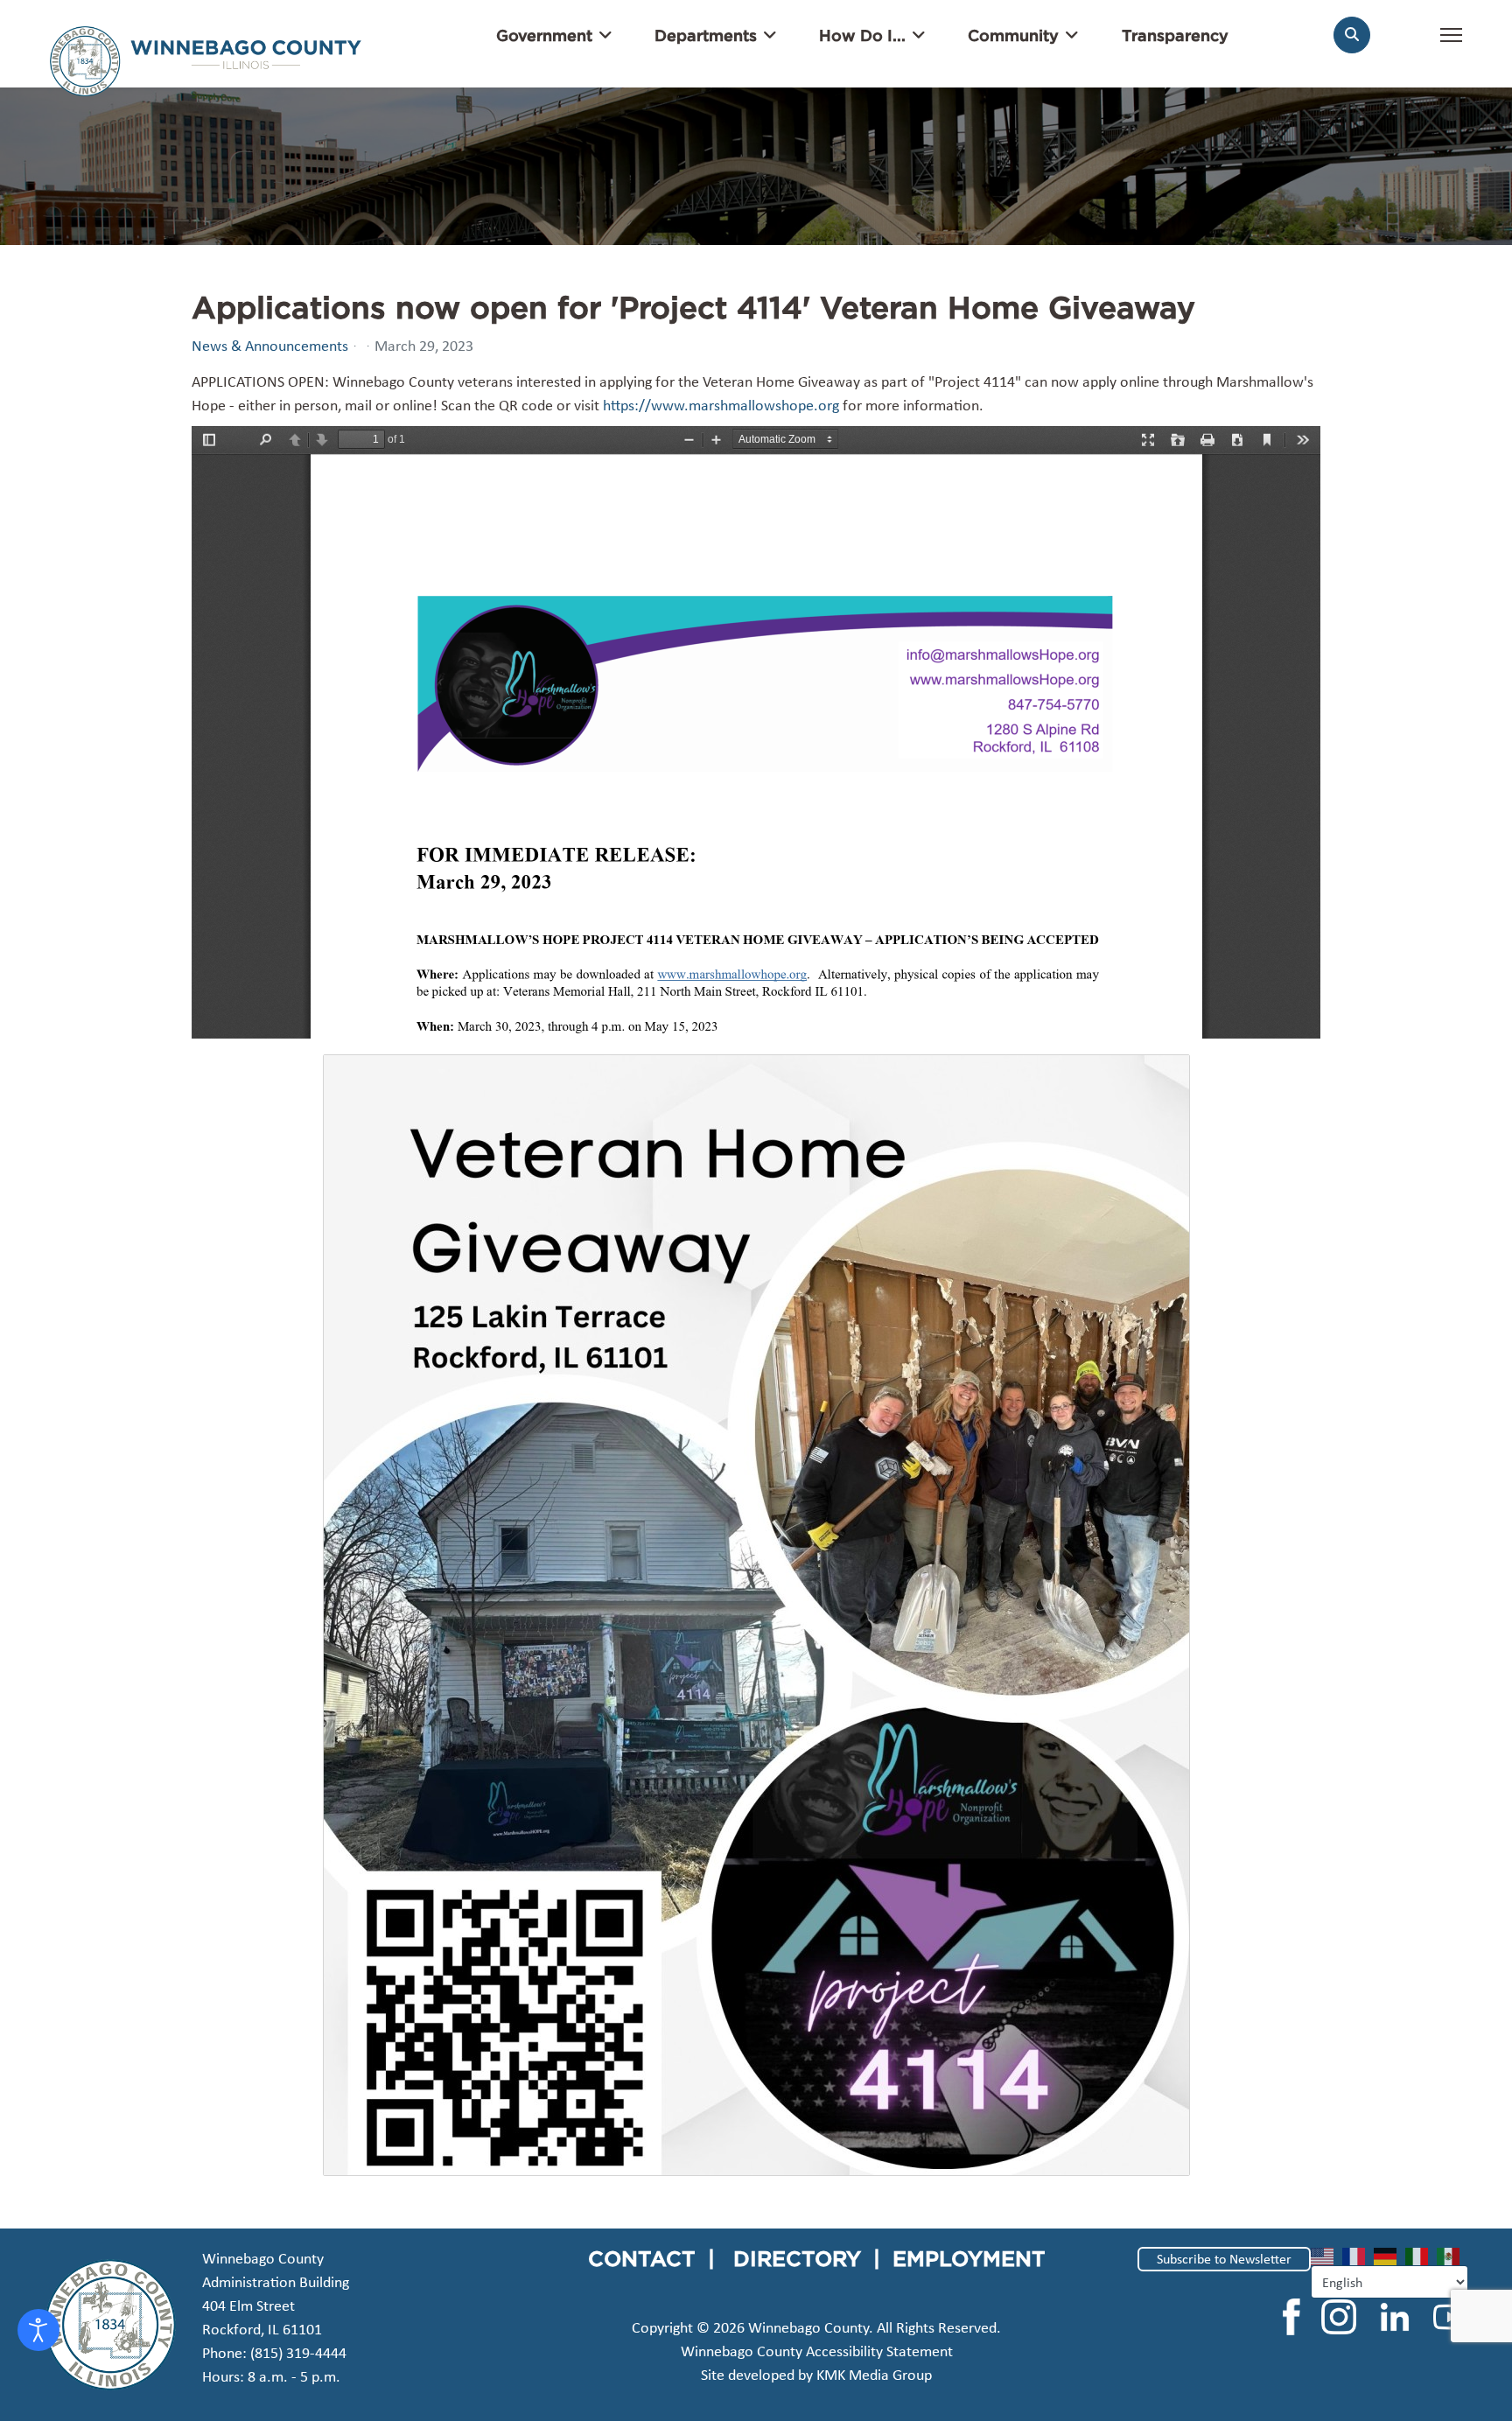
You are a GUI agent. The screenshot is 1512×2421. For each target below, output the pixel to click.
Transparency (1175, 35)
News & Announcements (270, 346)
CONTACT (642, 2258)
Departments (706, 35)
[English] (1326, 2255)
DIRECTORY (797, 2258)
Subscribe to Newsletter (1224, 2259)
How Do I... (862, 35)
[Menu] (1451, 44)
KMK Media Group (874, 2375)
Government (544, 35)
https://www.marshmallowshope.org (721, 405)
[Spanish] (1452, 2255)
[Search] (1352, 35)
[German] (1389, 2255)
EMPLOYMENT (969, 2258)
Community (1013, 35)
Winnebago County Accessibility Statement (817, 2351)
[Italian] (1421, 2255)
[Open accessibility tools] (38, 2330)
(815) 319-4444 (298, 2353)
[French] (1358, 2255)
